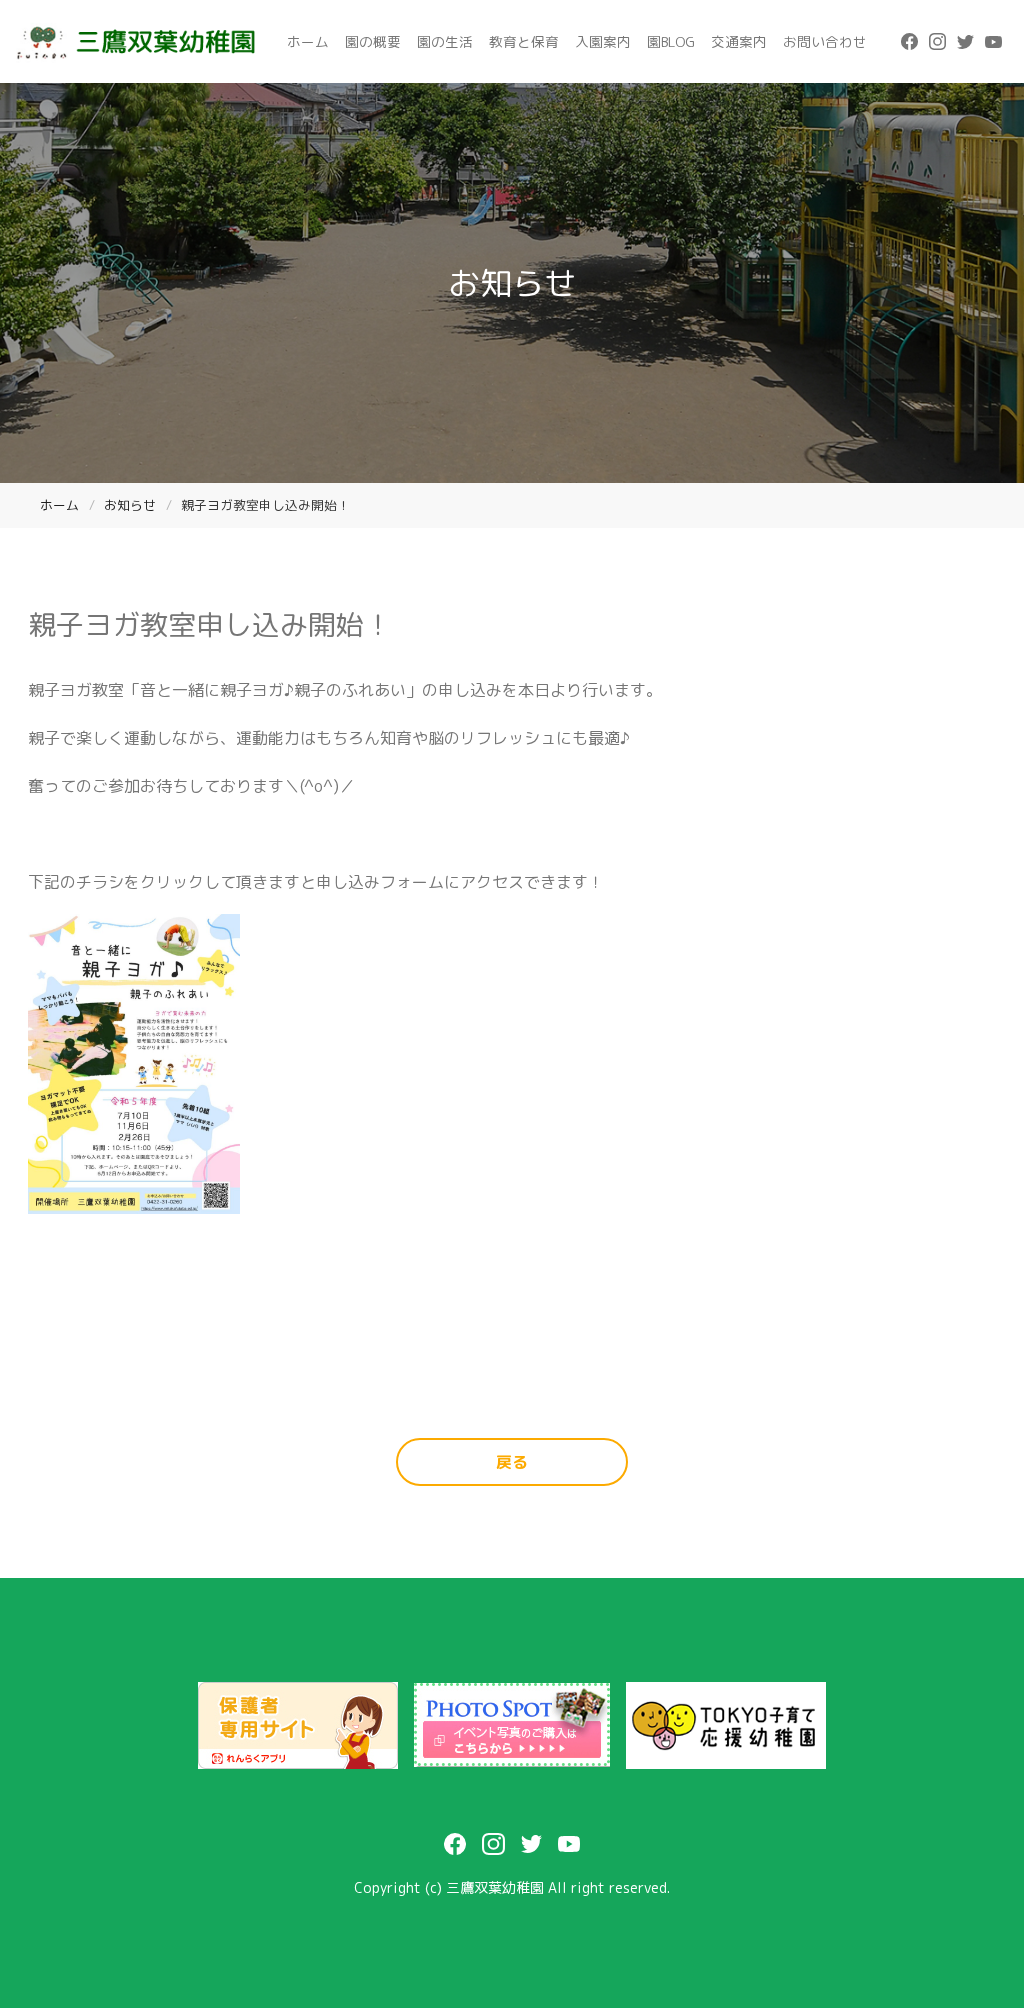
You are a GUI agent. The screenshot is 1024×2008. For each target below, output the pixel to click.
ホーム (308, 41)
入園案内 (603, 41)
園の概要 (373, 41)
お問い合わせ (825, 41)
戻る (512, 1462)
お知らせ (130, 505)
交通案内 (739, 41)
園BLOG (671, 41)
